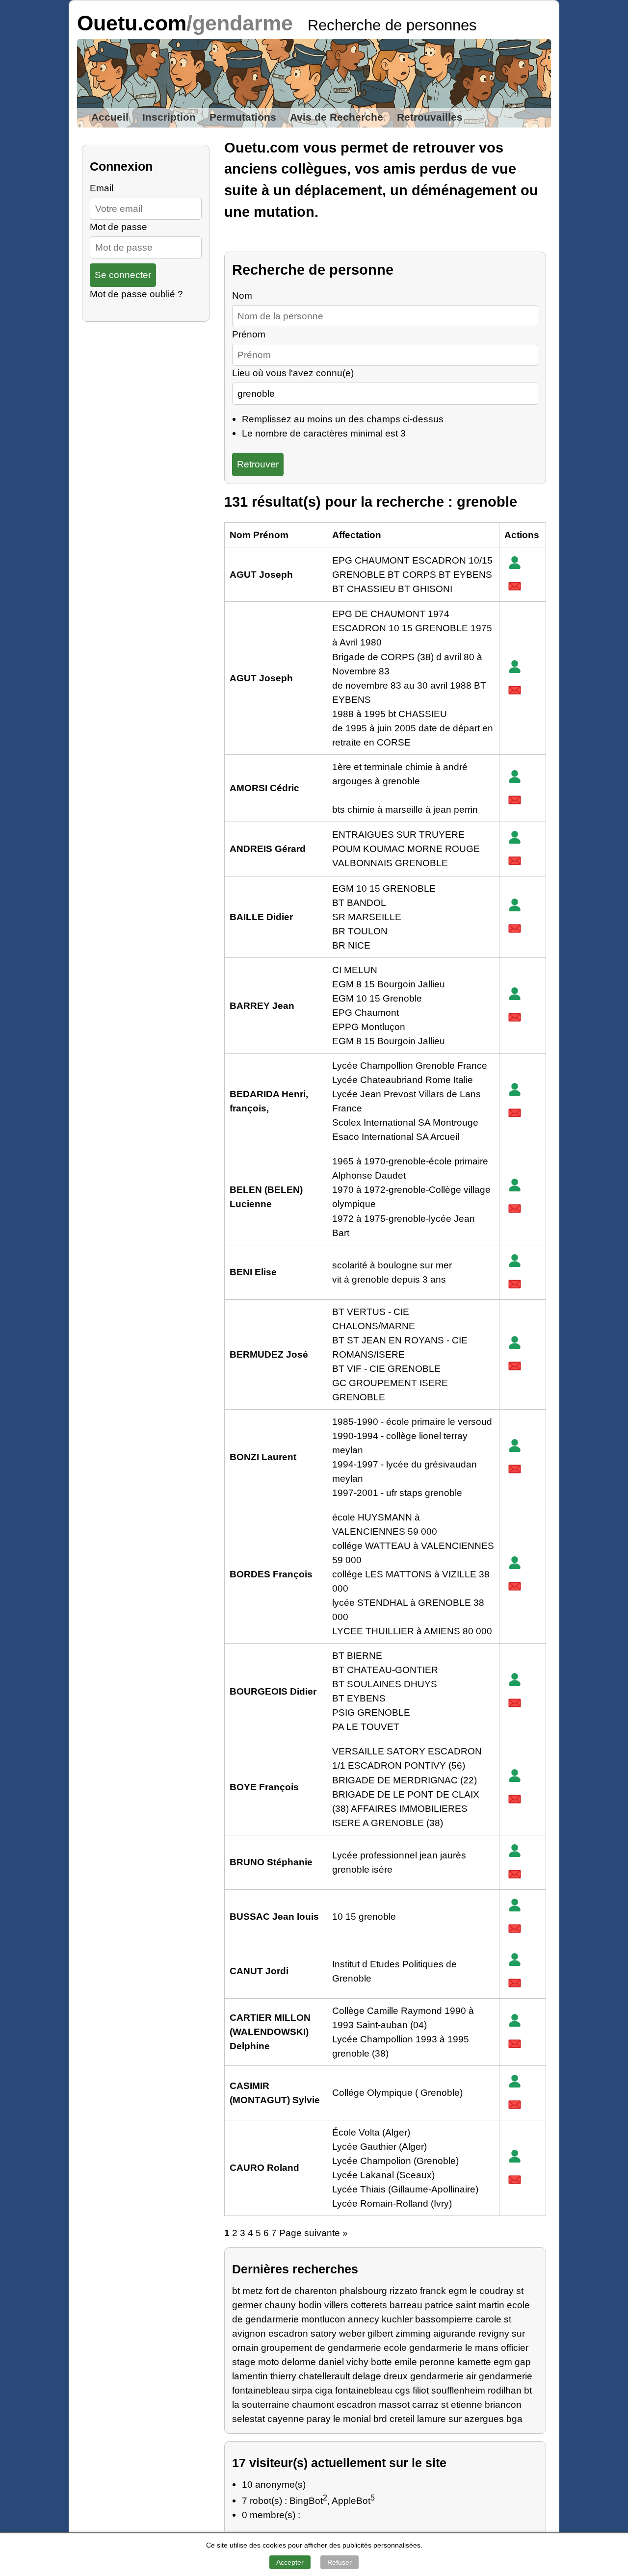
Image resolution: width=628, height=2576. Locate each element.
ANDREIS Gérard (268, 849)
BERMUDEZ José (269, 1354)
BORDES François (271, 1574)
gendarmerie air (443, 2376)
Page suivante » (314, 2233)
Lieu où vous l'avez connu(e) (293, 373)
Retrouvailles (430, 117)
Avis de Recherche (337, 117)
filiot (421, 2390)
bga (514, 2419)
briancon (503, 2404)
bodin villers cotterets (343, 2305)
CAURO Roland (264, 2167)
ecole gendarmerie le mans (441, 2347)
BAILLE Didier (261, 917)
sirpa (302, 2390)
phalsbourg (363, 2291)
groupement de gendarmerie (321, 2347)
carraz (425, 2404)
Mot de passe (118, 227)
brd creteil (394, 2419)
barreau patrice (421, 2305)
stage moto (256, 2362)
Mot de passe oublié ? (136, 294)
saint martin (480, 2305)
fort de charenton (301, 2291)
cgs (403, 2390)
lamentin (250, 2376)
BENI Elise (253, 1272)
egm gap (512, 2362)
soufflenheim (458, 2390)
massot (394, 2404)
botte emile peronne (413, 2362)
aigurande (455, 2333)
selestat (249, 2419)
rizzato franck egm (428, 2291)
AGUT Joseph (261, 574)
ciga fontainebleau (354, 2390)
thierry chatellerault (310, 2376)
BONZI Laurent (263, 1457)
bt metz (248, 2291)
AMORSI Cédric (264, 788)
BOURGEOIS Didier (273, 1691)
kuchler (397, 2319)
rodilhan (505, 2390)
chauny (280, 2305)
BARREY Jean (262, 1005)
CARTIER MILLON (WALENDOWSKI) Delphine (270, 2032)
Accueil (110, 117)
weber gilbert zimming (385, 2333)
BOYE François (264, 1787)
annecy (364, 2319)
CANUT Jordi (259, 1971)
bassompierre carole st (463, 2319)
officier (515, 2347)
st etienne (462, 2404)
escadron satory (302, 2333)
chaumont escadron (334, 2404)
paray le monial (339, 2419)
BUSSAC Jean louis (274, 1916)
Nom (242, 295)
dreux (396, 2376)
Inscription (169, 117)
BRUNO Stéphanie (271, 1862)
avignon (249, 2333)
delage (367, 2376)
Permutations (243, 117)
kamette (474, 2362)
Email (102, 188)
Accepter (290, 2562)
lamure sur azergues (460, 2419)
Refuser (340, 2562)
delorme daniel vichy (325, 2362)
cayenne (286, 2419)
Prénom (249, 334)
